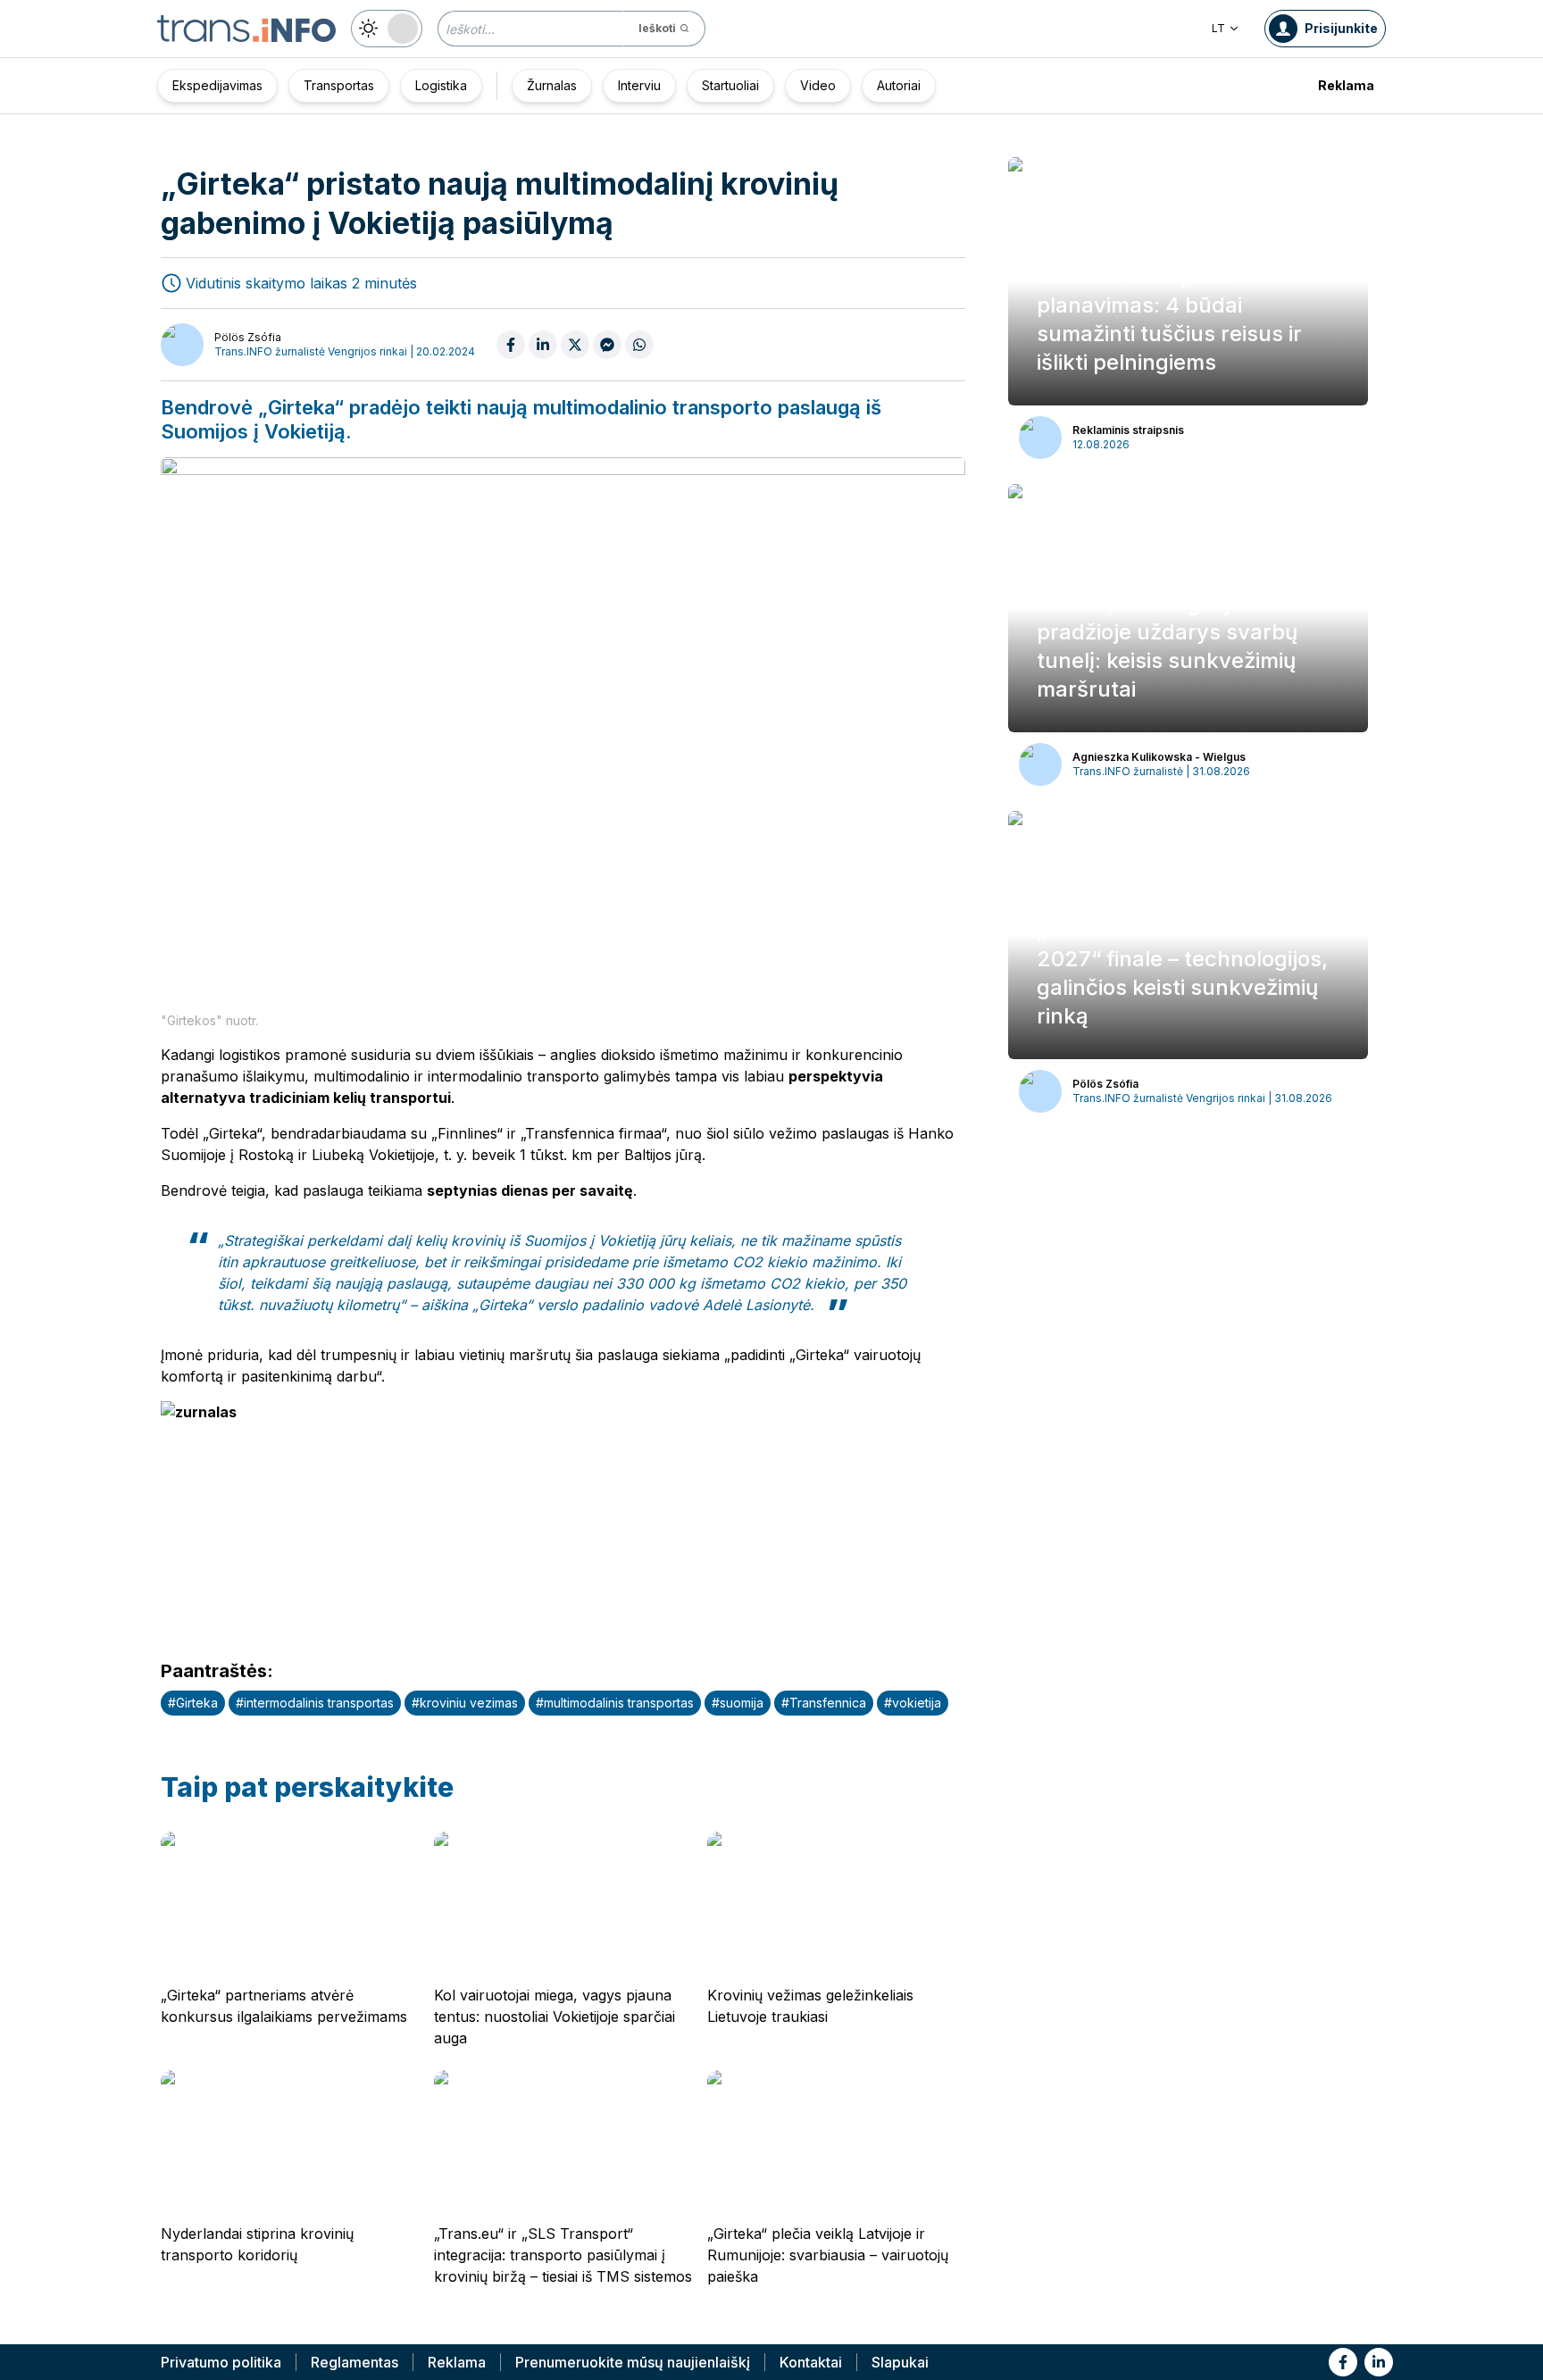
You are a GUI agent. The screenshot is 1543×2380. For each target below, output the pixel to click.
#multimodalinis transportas (615, 1703)
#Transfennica (824, 1703)
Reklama (1346, 85)
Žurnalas (552, 85)
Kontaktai (811, 2362)
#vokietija (913, 1703)
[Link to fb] (1343, 2362)
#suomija (738, 1703)
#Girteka (193, 1703)
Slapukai (900, 2362)
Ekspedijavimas (217, 85)
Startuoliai (730, 85)
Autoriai (899, 85)
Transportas (339, 85)
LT (1218, 28)
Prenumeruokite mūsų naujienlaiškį (633, 2362)
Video (818, 85)
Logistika (441, 85)
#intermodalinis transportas (315, 1703)
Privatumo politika (221, 2362)
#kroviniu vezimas (465, 1703)
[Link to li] (1379, 2362)
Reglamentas (354, 2362)
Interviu (639, 85)
